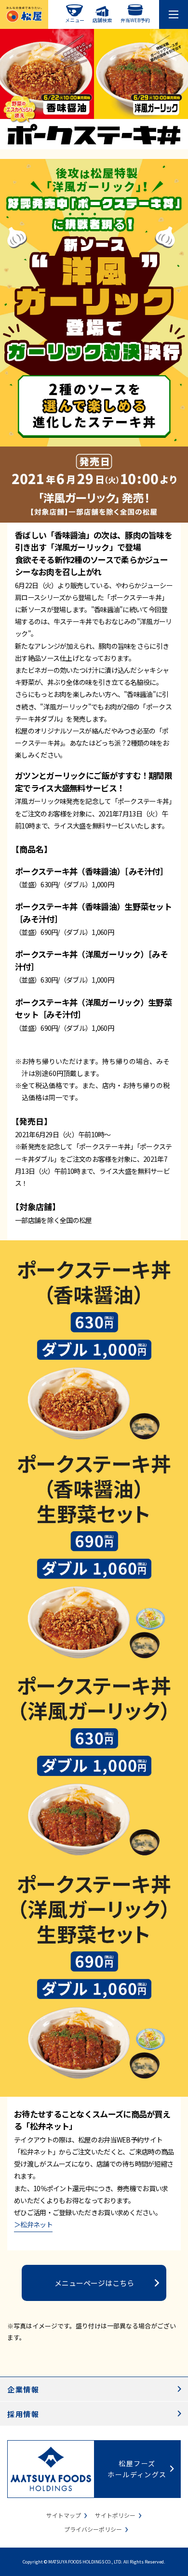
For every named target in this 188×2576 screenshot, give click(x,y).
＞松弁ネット (33, 2224)
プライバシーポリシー (93, 2529)
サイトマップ (64, 2515)
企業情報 (23, 2389)
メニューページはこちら (94, 2283)
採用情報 (23, 2414)
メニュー (75, 20)
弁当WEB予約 (135, 20)
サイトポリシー (115, 2515)
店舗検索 (102, 20)
